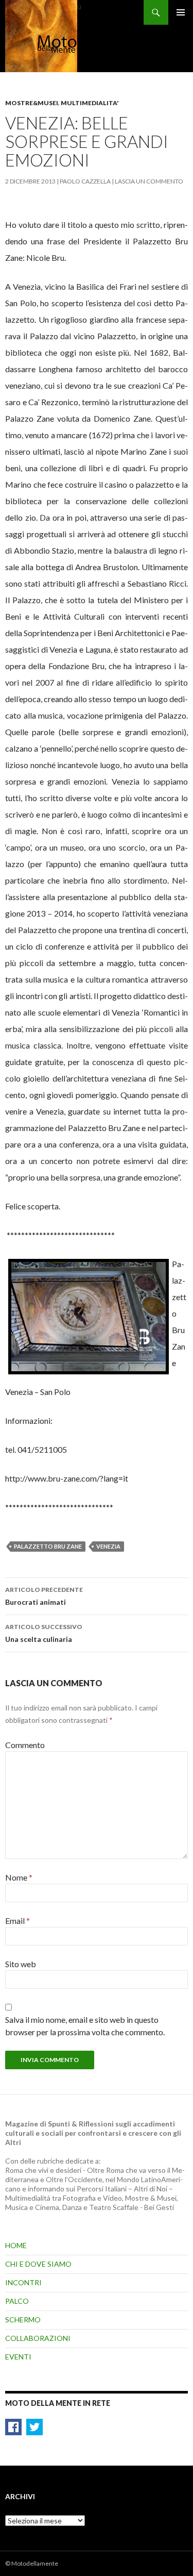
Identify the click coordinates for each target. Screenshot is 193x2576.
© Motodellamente (32, 2563)
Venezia (108, 1546)
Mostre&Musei (32, 103)
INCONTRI (23, 2282)
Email (17, 1921)
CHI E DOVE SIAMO (38, 2264)
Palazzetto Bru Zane (48, 1546)
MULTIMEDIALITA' (90, 103)
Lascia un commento (149, 181)
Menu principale (181, 12)
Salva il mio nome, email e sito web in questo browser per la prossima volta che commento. (85, 2026)
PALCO (17, 2301)
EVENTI (18, 2357)
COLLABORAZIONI (38, 2338)
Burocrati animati (44, 1596)
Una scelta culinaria (44, 1633)
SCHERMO (23, 2320)
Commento (25, 1745)
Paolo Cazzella (85, 181)
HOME (16, 2245)
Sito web (21, 1964)
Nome (19, 1877)
